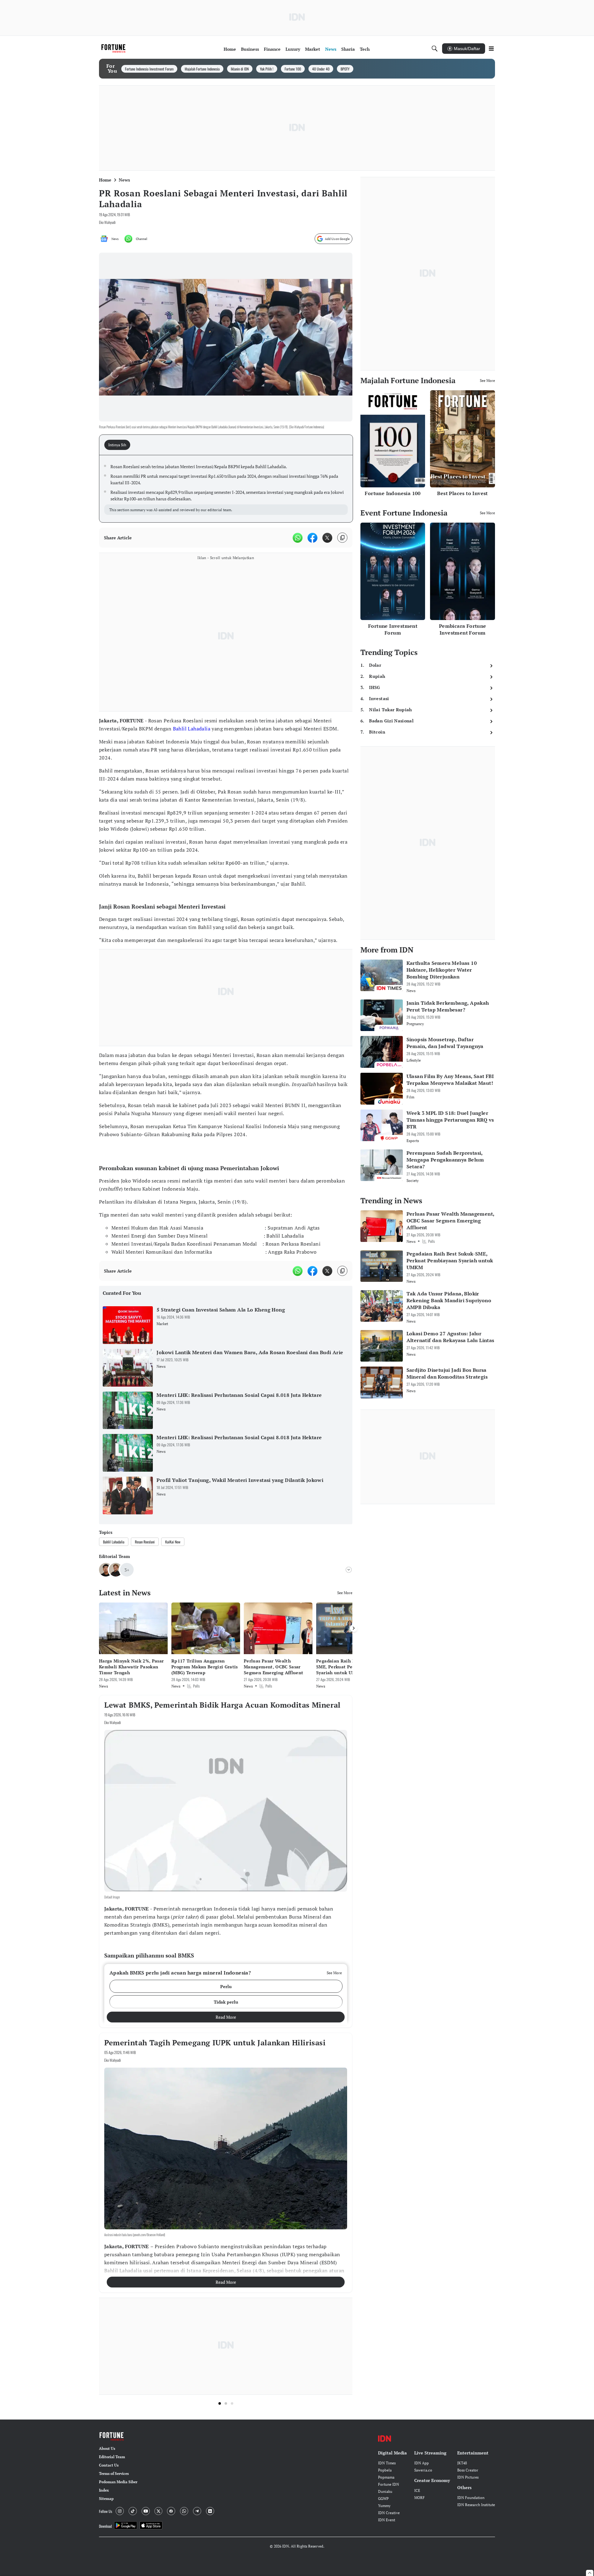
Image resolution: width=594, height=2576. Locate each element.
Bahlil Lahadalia (192, 729)
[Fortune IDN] (114, 49)
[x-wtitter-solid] (327, 538)
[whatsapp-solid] (298, 538)
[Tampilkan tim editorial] (349, 1570)
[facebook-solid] (312, 538)
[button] (226, 1986)
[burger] (491, 49)
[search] (435, 49)
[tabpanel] (226, 489)
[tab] (119, 445)
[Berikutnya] (354, 1628)
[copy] (342, 538)
